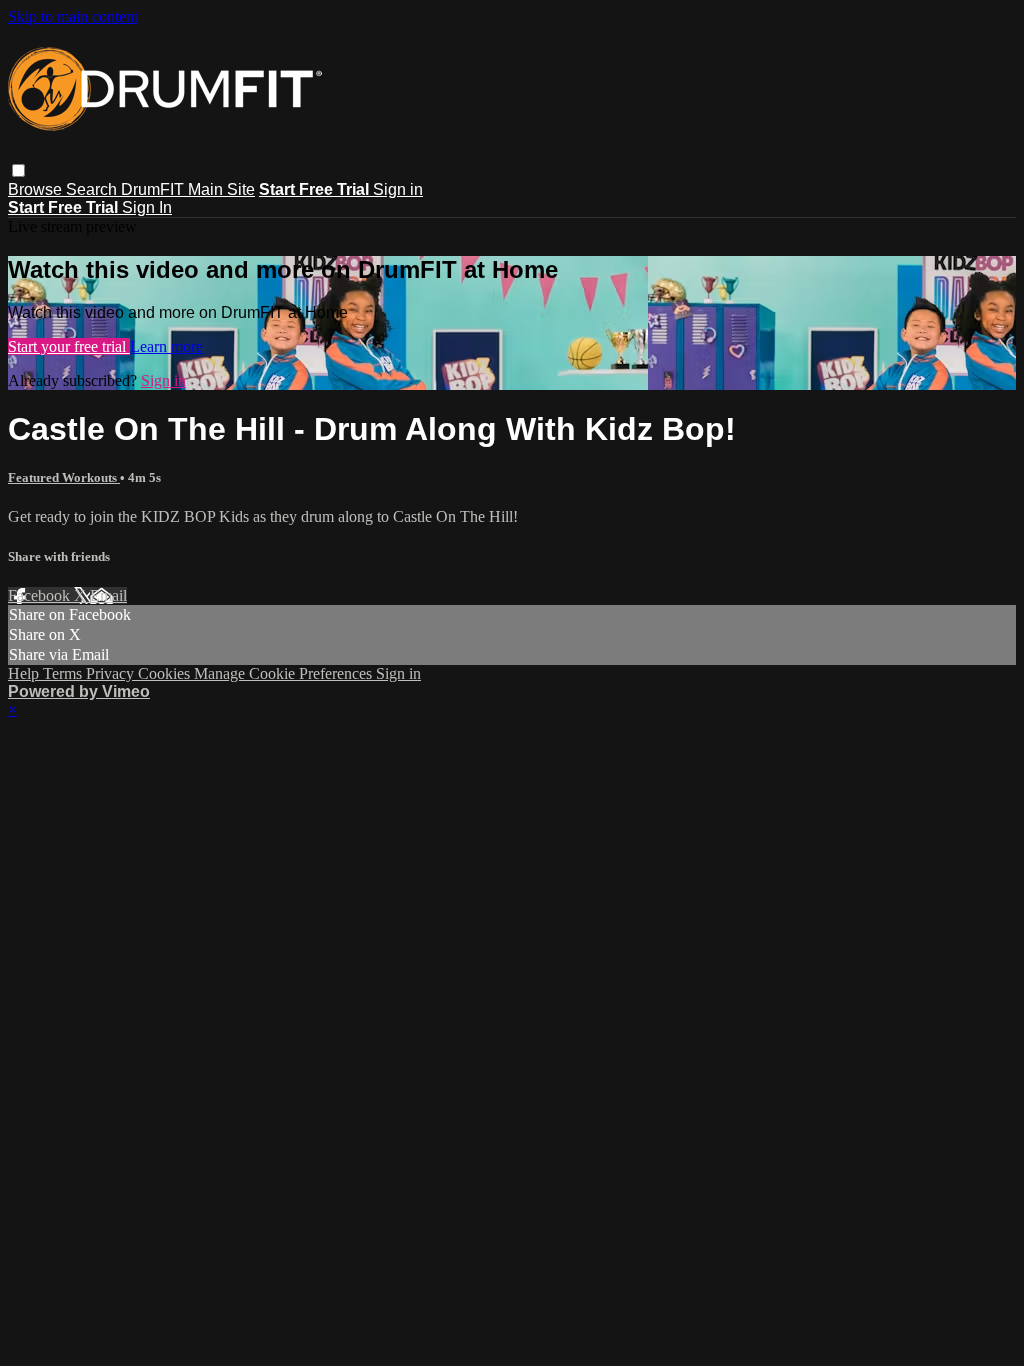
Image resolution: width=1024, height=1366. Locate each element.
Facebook (41, 595)
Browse (37, 189)
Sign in (398, 189)
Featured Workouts (64, 477)
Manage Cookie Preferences (285, 673)
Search (93, 189)
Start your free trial (69, 346)
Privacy (112, 673)
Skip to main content (73, 16)
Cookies (166, 673)
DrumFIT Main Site (188, 189)
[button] (18, 170)
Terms (64, 673)
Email (108, 595)
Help (25, 673)
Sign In (147, 207)
